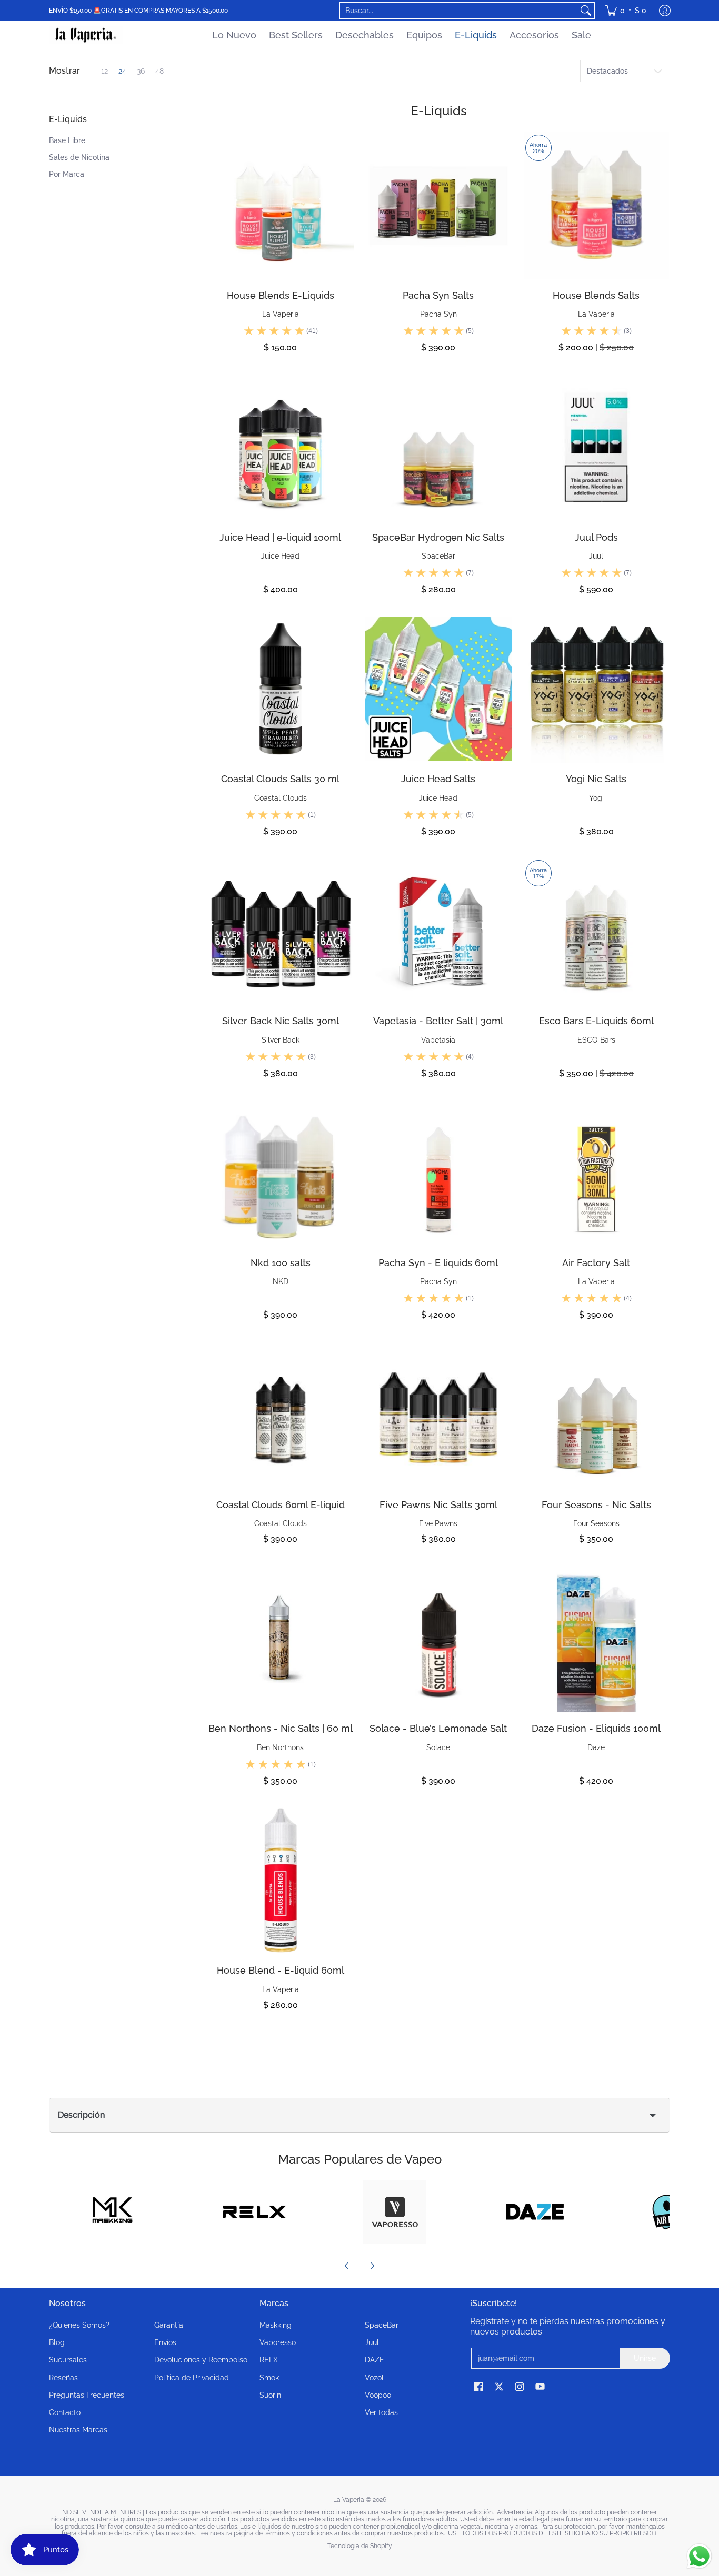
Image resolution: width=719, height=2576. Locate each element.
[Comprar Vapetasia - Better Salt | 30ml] (438, 931)
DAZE (375, 2360)
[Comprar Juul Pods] (596, 448)
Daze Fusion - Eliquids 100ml (596, 1728)
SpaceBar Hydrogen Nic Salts (438, 537)
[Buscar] (586, 11)
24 (122, 71)
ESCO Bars (596, 1040)
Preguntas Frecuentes (87, 2395)
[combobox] (459, 11)
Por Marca (67, 174)
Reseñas (63, 2378)
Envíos (165, 2342)
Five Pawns (438, 1523)
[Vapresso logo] (395, 2212)
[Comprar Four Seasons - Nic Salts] (596, 1415)
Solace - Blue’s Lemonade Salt (438, 1728)
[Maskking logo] (114, 2212)
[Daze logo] (535, 2212)
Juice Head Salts (438, 779)
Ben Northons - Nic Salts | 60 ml (281, 1728)
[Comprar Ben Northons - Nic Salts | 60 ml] (281, 1639)
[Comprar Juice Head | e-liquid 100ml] (281, 448)
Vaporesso (278, 2342)
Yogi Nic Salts (596, 779)
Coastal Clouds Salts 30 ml (280, 779)
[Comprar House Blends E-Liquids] (281, 206)
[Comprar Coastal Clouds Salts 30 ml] (281, 689)
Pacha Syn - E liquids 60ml (438, 1263)
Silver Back (281, 1040)
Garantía (169, 2325)
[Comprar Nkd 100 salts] (281, 1173)
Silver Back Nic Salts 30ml (281, 1021)
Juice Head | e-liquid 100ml (280, 537)
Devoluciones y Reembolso (201, 2360)
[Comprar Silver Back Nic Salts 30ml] (281, 931)
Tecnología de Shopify (360, 2546)
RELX (269, 2360)
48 (159, 71)
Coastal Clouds (281, 798)
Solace (438, 1747)
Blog (57, 2342)
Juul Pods (596, 537)
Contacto (65, 2412)
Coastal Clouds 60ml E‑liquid (281, 1505)
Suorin (270, 2395)
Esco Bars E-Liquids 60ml (596, 1021)
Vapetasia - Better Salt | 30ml (438, 1021)
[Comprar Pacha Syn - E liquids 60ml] (438, 1173)
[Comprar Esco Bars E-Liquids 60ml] (596, 931)
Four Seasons (596, 1523)
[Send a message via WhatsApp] (699, 2556)
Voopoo (378, 2395)
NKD (281, 1281)
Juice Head (280, 556)
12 (104, 71)
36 (141, 71)
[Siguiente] (372, 2266)
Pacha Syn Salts (438, 295)
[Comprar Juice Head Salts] (438, 689)
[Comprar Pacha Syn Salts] (438, 206)
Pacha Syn (438, 314)
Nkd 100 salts (281, 1263)
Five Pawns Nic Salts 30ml (438, 1505)
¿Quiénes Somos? (79, 2325)
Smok (269, 2378)
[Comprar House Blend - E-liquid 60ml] (281, 1881)
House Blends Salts (596, 295)
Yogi (596, 798)
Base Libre (67, 140)
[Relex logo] (254, 2212)
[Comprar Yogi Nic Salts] (596, 689)
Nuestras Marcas (78, 2430)
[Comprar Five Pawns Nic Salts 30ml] (438, 1415)
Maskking (276, 2325)
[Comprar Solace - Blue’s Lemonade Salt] (438, 1639)
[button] (68, 123)
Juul (596, 556)
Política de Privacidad (192, 2378)
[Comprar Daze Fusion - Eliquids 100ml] (596, 1639)
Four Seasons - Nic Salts (596, 1505)
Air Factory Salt (596, 1263)
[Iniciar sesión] (665, 11)
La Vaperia (281, 314)
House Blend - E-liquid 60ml (281, 1970)
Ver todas (381, 2412)
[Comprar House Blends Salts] (596, 206)
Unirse (645, 2358)
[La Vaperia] (86, 35)
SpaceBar (438, 556)
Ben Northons (280, 1747)
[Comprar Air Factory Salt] (596, 1173)
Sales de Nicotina (79, 157)
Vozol (374, 2378)
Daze (596, 1747)
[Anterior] (347, 2266)
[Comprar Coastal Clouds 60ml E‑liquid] (281, 1415)
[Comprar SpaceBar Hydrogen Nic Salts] (438, 448)
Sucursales (68, 2360)
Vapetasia (438, 1040)
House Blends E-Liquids (281, 295)
